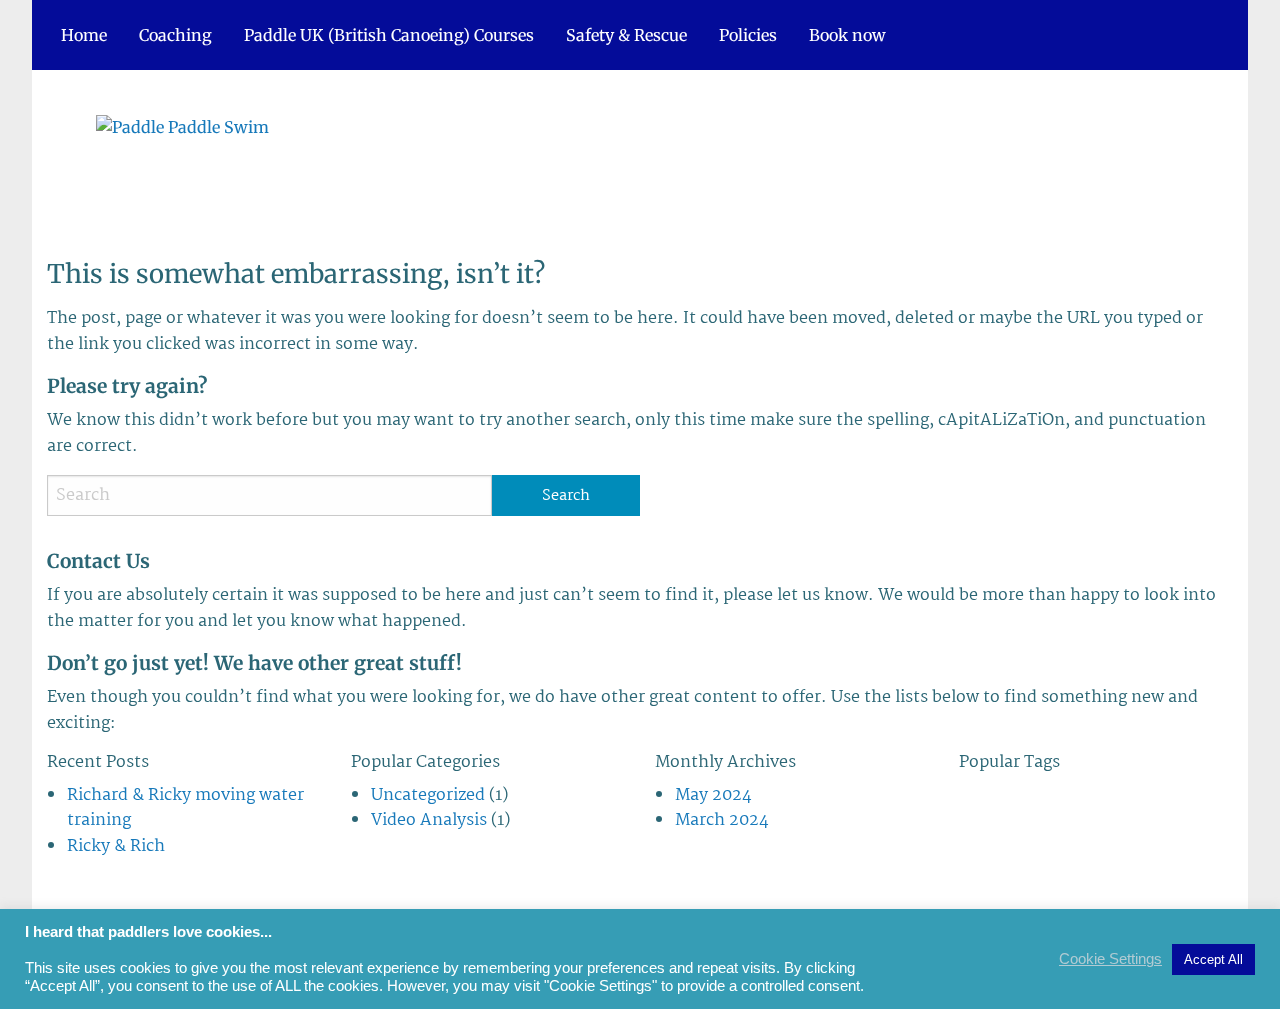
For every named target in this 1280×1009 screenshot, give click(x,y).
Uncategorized (428, 795)
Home (84, 35)
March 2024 (722, 820)
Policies (748, 35)
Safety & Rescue (626, 35)
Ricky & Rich (116, 846)
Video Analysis (429, 820)
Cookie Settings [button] (1110, 959)
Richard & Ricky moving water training (185, 808)
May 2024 (713, 795)
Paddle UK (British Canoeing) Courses (389, 35)
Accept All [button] (1213, 959)
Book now (847, 35)
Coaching (175, 35)
